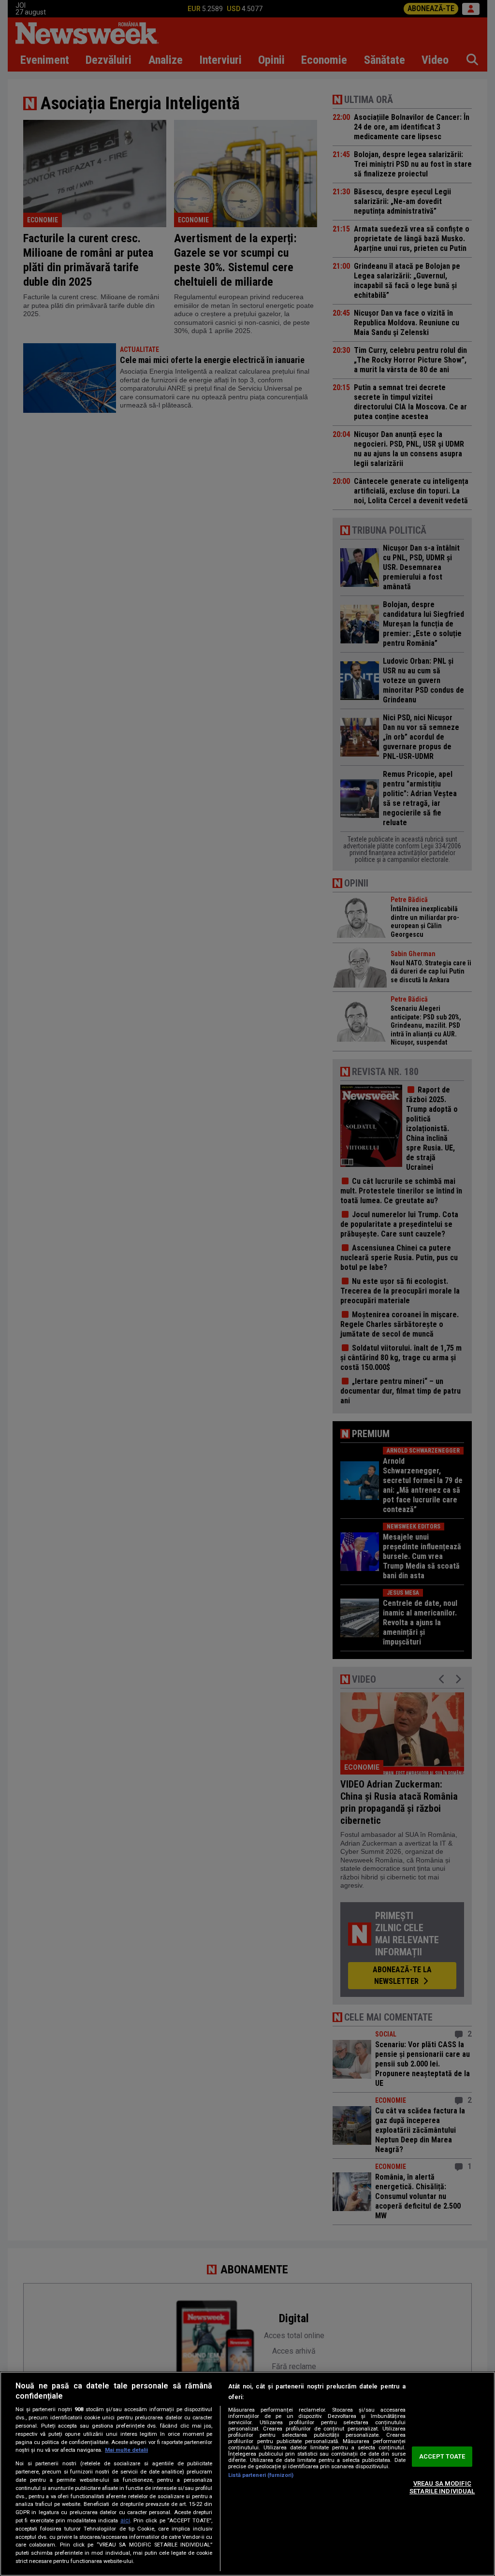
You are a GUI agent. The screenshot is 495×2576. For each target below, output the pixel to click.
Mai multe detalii (126, 2450)
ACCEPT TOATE (442, 2457)
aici (125, 2520)
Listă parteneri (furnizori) (261, 2475)
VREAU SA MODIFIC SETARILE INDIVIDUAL (442, 2487)
